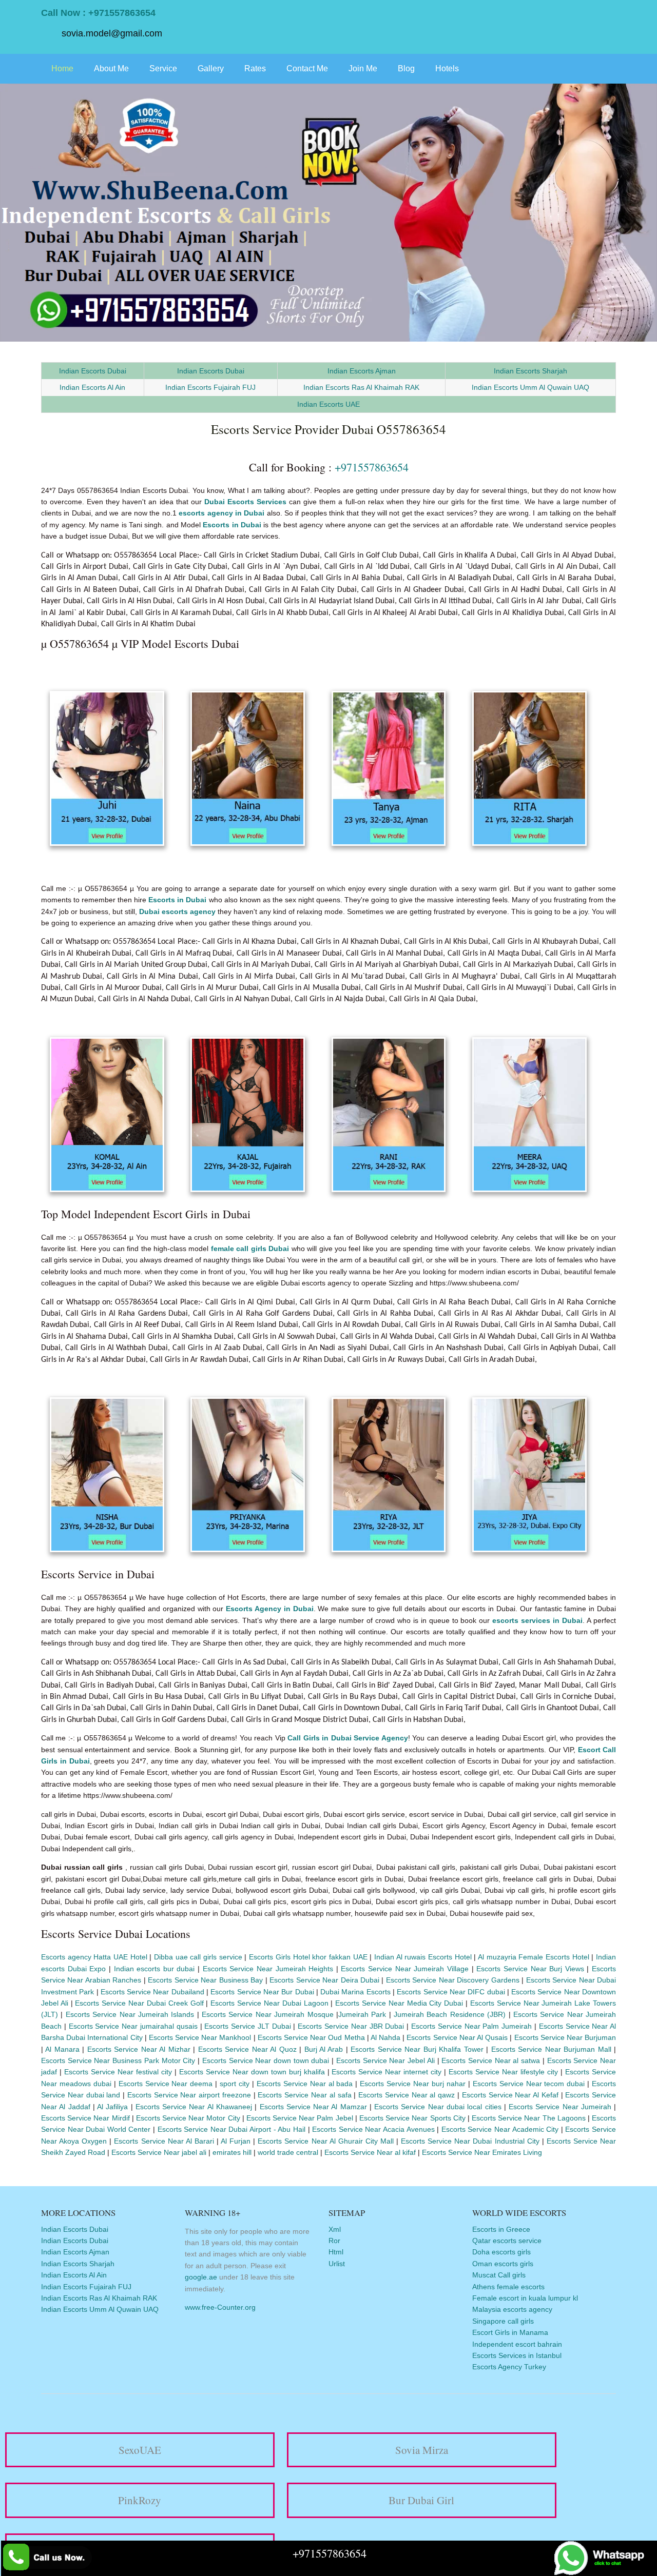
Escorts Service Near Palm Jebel (300, 2118)
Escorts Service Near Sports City (412, 2118)
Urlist (337, 2264)
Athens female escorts (508, 2287)
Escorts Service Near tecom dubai (529, 2084)
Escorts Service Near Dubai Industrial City (470, 2141)
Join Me (363, 68)
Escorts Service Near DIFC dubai (451, 1992)
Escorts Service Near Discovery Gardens (453, 1980)
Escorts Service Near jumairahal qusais (133, 2026)
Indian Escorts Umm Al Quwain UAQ (530, 387)
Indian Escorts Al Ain (92, 387)
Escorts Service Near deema (166, 2084)
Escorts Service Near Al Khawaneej (194, 2107)
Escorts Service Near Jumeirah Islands (130, 2014)
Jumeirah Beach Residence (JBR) (450, 2014)
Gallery (211, 68)
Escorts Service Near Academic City (500, 2129)
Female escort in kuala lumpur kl (525, 2298)
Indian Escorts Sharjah (530, 371)
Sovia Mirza (422, 2450)
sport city (236, 2084)
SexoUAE (140, 2450)
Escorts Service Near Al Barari (164, 2141)
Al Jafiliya (114, 2107)
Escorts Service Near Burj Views (530, 1969)
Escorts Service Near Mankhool (200, 2037)
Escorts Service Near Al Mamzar (313, 2107)
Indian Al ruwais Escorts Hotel (423, 1957)
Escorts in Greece (501, 2229)
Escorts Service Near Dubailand (152, 1992)
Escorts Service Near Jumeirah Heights (268, 1969)
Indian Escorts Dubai (93, 371)
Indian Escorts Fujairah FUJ (210, 387)
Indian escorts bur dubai (154, 1969)
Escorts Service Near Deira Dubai (324, 1980)
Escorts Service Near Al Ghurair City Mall (326, 2141)
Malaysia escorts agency (512, 2309)
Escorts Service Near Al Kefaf (510, 2095)
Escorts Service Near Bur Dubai (262, 1992)
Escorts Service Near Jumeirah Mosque (268, 2014)
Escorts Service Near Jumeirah (560, 2107)
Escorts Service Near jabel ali (159, 2152)
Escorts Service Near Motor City (188, 2118)
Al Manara (62, 2049)
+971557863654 (372, 467)
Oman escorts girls (503, 2264)
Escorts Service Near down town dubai (266, 2060)
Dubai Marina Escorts (355, 1992)
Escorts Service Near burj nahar (413, 2084)
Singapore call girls (503, 2321)
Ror (334, 2241)
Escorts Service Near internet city (388, 2072)
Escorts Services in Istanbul (517, 2355)
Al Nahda (385, 2037)
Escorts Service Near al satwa (491, 2060)
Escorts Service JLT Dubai (247, 2026)
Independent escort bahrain (517, 2344)
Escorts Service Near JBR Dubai (351, 2026)
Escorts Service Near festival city (119, 2072)
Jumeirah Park (364, 2014)
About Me (111, 68)
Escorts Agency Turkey (509, 2367)
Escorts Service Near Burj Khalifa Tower (417, 2049)
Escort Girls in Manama (510, 2332)
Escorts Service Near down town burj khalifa (253, 2072)
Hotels (447, 68)
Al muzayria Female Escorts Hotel (534, 1957)
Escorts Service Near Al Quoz (247, 2049)
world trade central (288, 2152)
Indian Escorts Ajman (362, 371)
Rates (255, 68)
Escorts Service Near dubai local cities (439, 2107)
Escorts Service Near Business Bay (205, 1980)
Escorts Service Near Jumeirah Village (405, 1969)
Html (336, 2252)
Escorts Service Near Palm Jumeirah (471, 2026)
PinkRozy (140, 2500)
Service (163, 68)
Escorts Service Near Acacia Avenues (373, 2129)
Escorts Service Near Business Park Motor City (118, 2060)
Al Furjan (236, 2141)
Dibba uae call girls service (198, 1957)
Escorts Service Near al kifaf (370, 2152)
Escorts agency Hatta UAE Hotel (94, 1957)
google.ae (201, 2277)
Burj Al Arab (324, 2049)
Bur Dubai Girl (421, 2500)
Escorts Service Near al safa (304, 2095)
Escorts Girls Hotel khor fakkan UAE (308, 1957)
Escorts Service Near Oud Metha (311, 2037)
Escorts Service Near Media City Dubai (399, 2003)
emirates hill (232, 2152)
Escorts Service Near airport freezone (189, 2095)
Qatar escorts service (507, 2241)
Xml (335, 2229)
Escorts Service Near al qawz (407, 2095)
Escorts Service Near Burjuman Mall (551, 2049)
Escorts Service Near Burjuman (565, 2037)
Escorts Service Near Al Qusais (457, 2037)
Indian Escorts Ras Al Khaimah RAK (361, 387)
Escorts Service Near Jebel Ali (385, 2060)
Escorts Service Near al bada (305, 2084)
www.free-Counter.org (220, 2307)
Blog (406, 68)
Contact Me (307, 68)
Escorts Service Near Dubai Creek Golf (140, 2003)
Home (62, 68)
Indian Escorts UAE (328, 404)
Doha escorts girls (501, 2252)
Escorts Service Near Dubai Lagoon (269, 2003)
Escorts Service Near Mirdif (85, 2118)
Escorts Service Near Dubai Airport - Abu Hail (231, 2129)
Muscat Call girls (499, 2275)
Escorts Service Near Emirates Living (482, 2152)
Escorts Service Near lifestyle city (503, 2072)
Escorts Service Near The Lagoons (530, 2118)
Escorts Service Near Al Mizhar (139, 2049)
